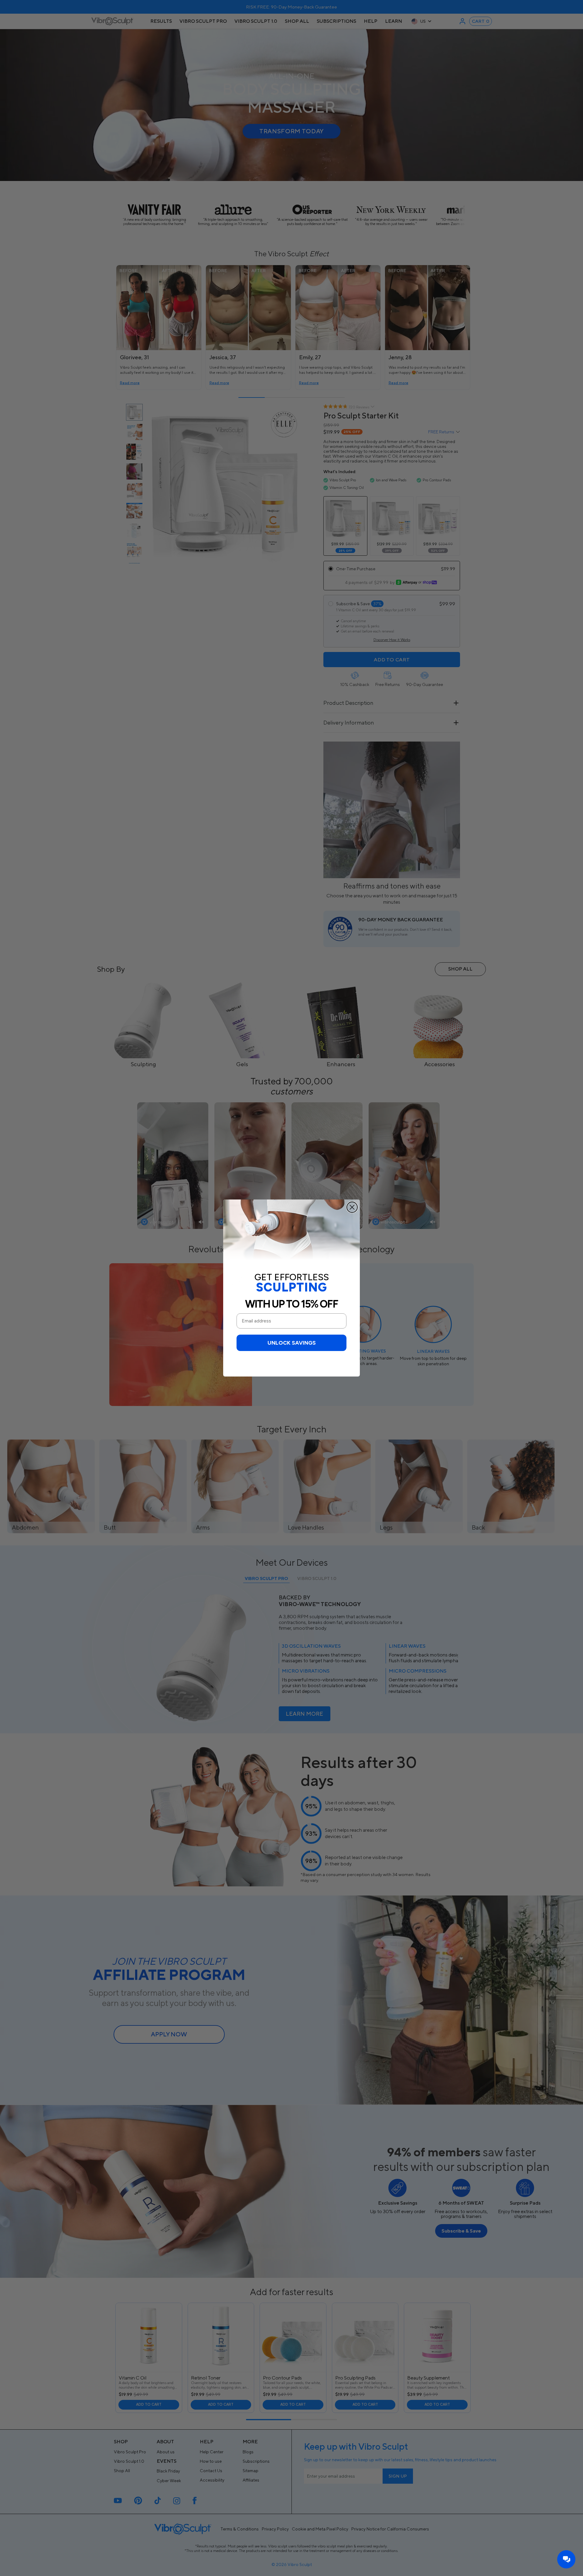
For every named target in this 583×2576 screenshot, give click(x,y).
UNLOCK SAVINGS (292, 1343)
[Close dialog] (352, 1207)
